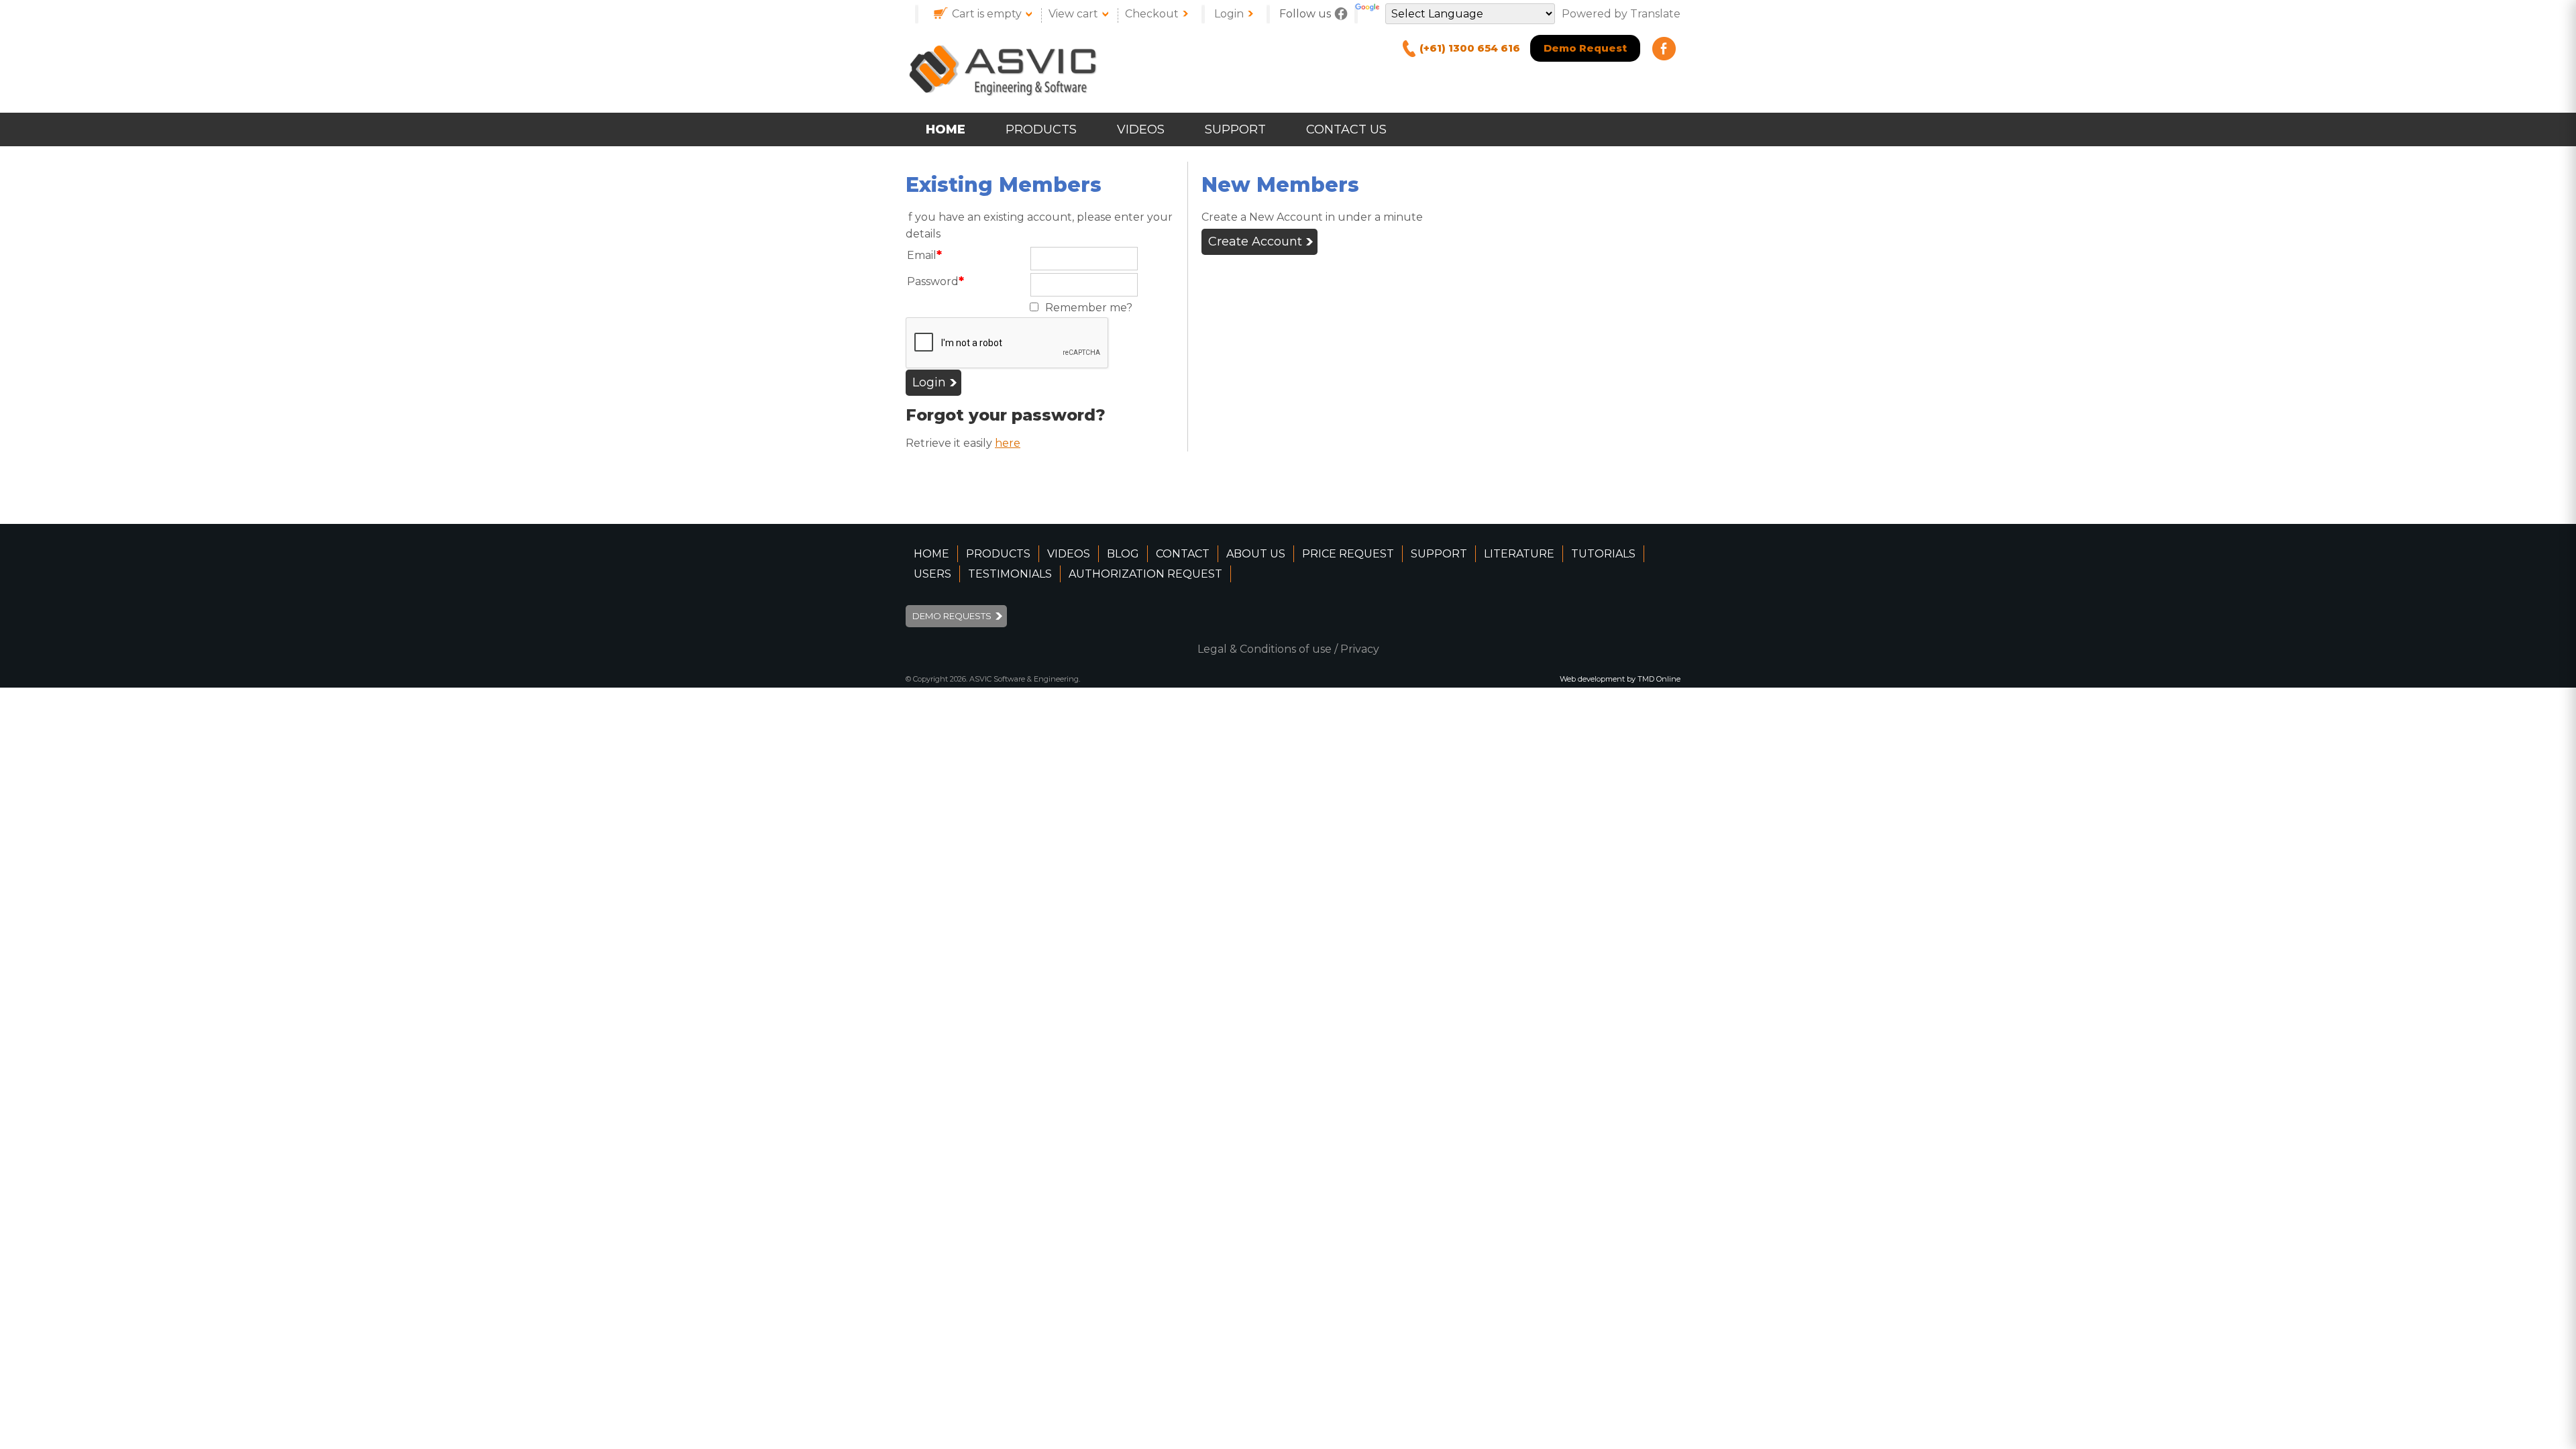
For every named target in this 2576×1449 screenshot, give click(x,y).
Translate (1655, 14)
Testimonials (1010, 574)
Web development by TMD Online (1620, 679)
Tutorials (1603, 554)
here (1008, 443)
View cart (1073, 14)
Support (1235, 129)
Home (946, 129)
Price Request (1348, 554)
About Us (1256, 554)
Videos (1141, 129)
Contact (1183, 554)
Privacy (1360, 649)
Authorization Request (1145, 574)
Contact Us (1346, 129)
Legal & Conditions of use (1265, 649)
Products (1041, 129)
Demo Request (1585, 48)
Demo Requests (952, 616)
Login (1229, 14)
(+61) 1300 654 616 (1470, 48)
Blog (1123, 554)
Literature (1519, 554)
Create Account (1255, 241)
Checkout (1152, 14)
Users (932, 574)
